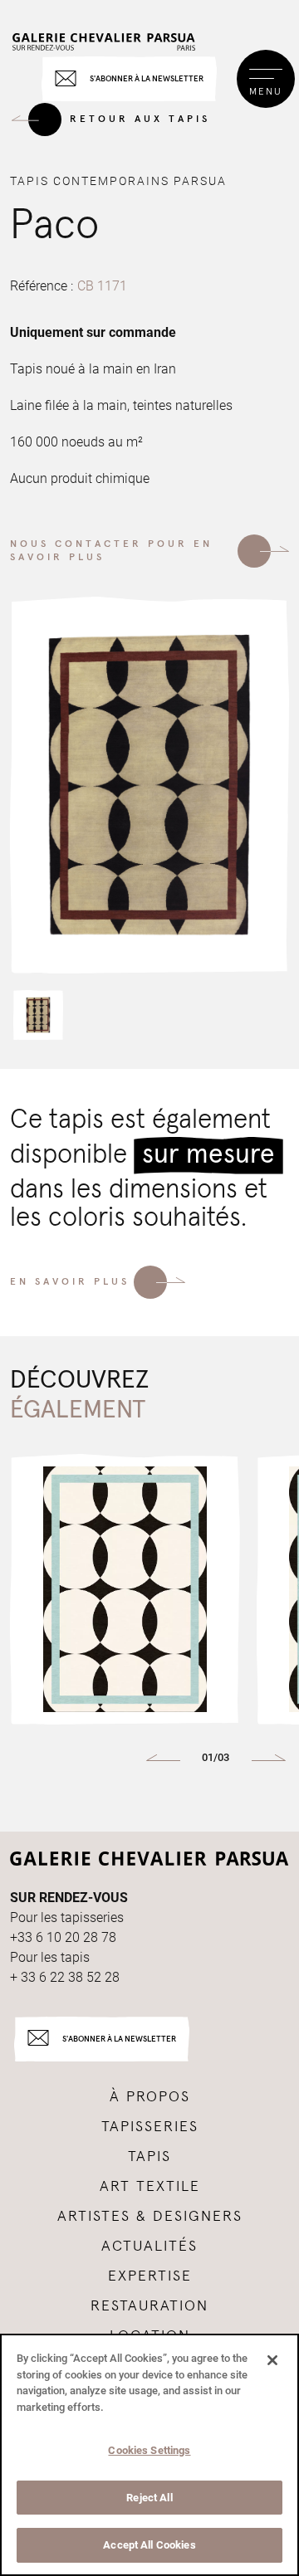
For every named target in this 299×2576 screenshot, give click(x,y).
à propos (150, 2097)
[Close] (272, 2360)
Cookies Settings (149, 2450)
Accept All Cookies (149, 2545)
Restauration (149, 2306)
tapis (149, 2157)
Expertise (150, 2276)
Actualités (149, 2247)
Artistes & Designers (150, 2217)
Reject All (149, 2498)
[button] (38, 1015)
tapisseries (150, 2127)
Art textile (150, 2187)
